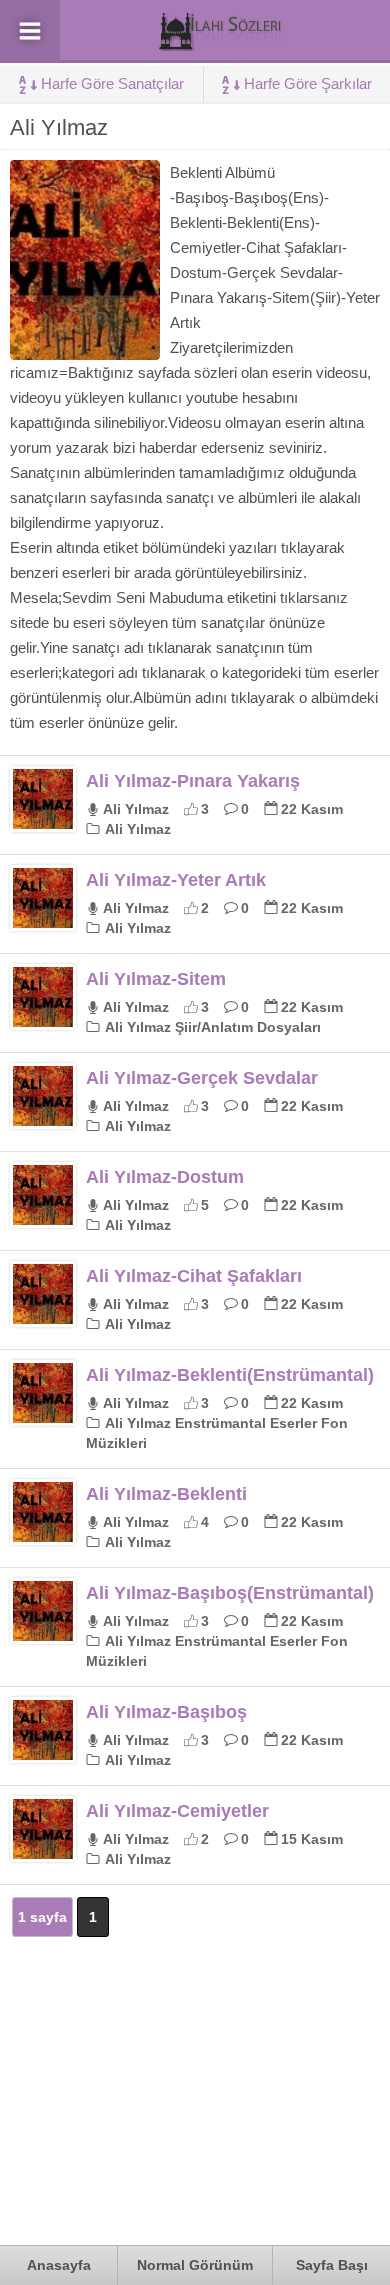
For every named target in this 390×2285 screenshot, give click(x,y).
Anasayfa (59, 2265)
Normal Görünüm (195, 2265)
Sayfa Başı (332, 2265)
